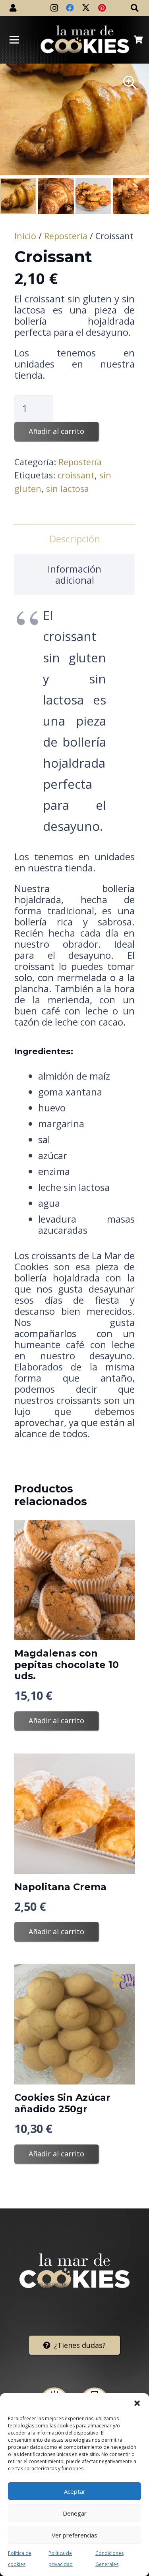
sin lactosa (68, 489)
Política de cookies (20, 2559)
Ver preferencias (74, 2535)
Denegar (75, 2513)
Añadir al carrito (56, 431)
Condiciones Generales (109, 2559)
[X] (86, 8)
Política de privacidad (61, 2559)
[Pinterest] (102, 8)
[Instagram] (54, 8)
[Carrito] (138, 40)
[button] (137, 2403)
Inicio (25, 236)
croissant (76, 475)
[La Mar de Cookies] (85, 40)
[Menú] (14, 40)
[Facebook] (70, 8)
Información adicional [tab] (74, 574)
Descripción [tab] (75, 539)
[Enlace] (13, 8)
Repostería (66, 236)
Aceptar (75, 2491)
